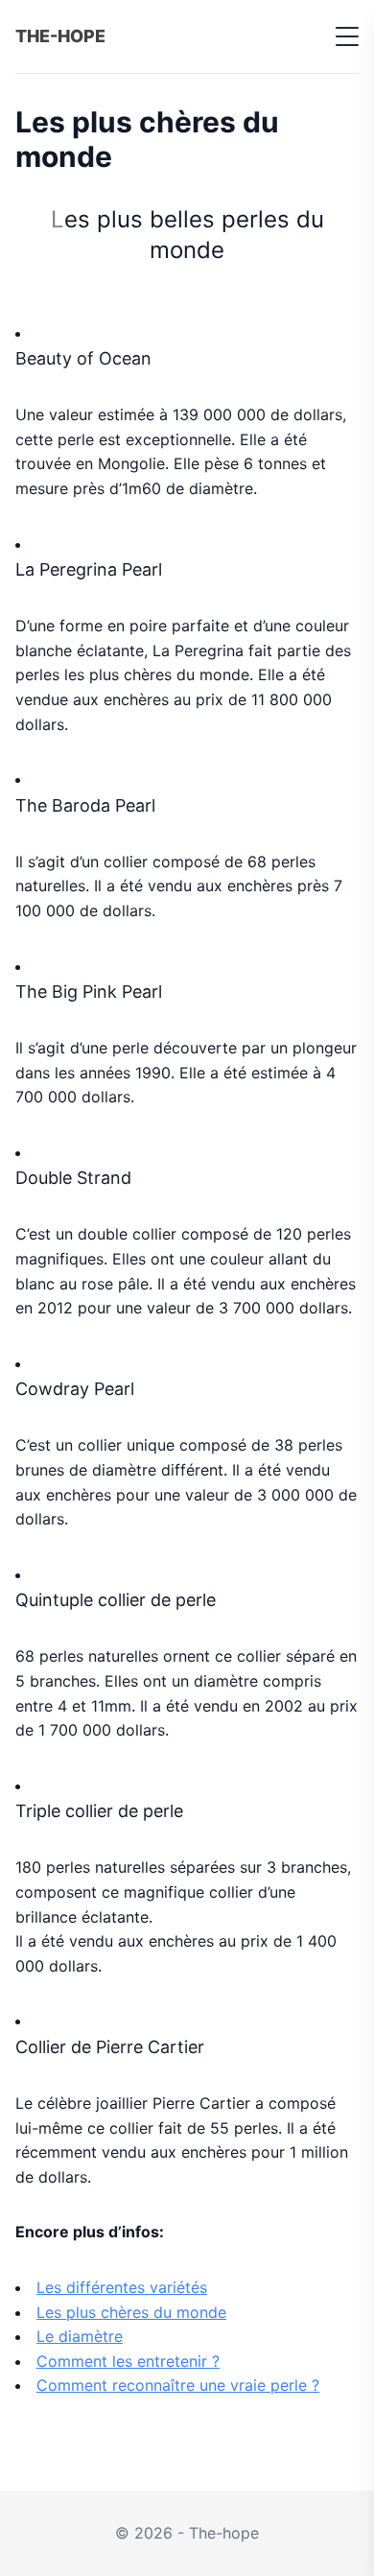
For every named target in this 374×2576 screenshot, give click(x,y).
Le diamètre (80, 2336)
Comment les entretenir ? (128, 2361)
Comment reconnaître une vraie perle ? (178, 2385)
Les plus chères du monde (131, 2312)
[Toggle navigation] (347, 36)
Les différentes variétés (122, 2287)
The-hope (60, 36)
